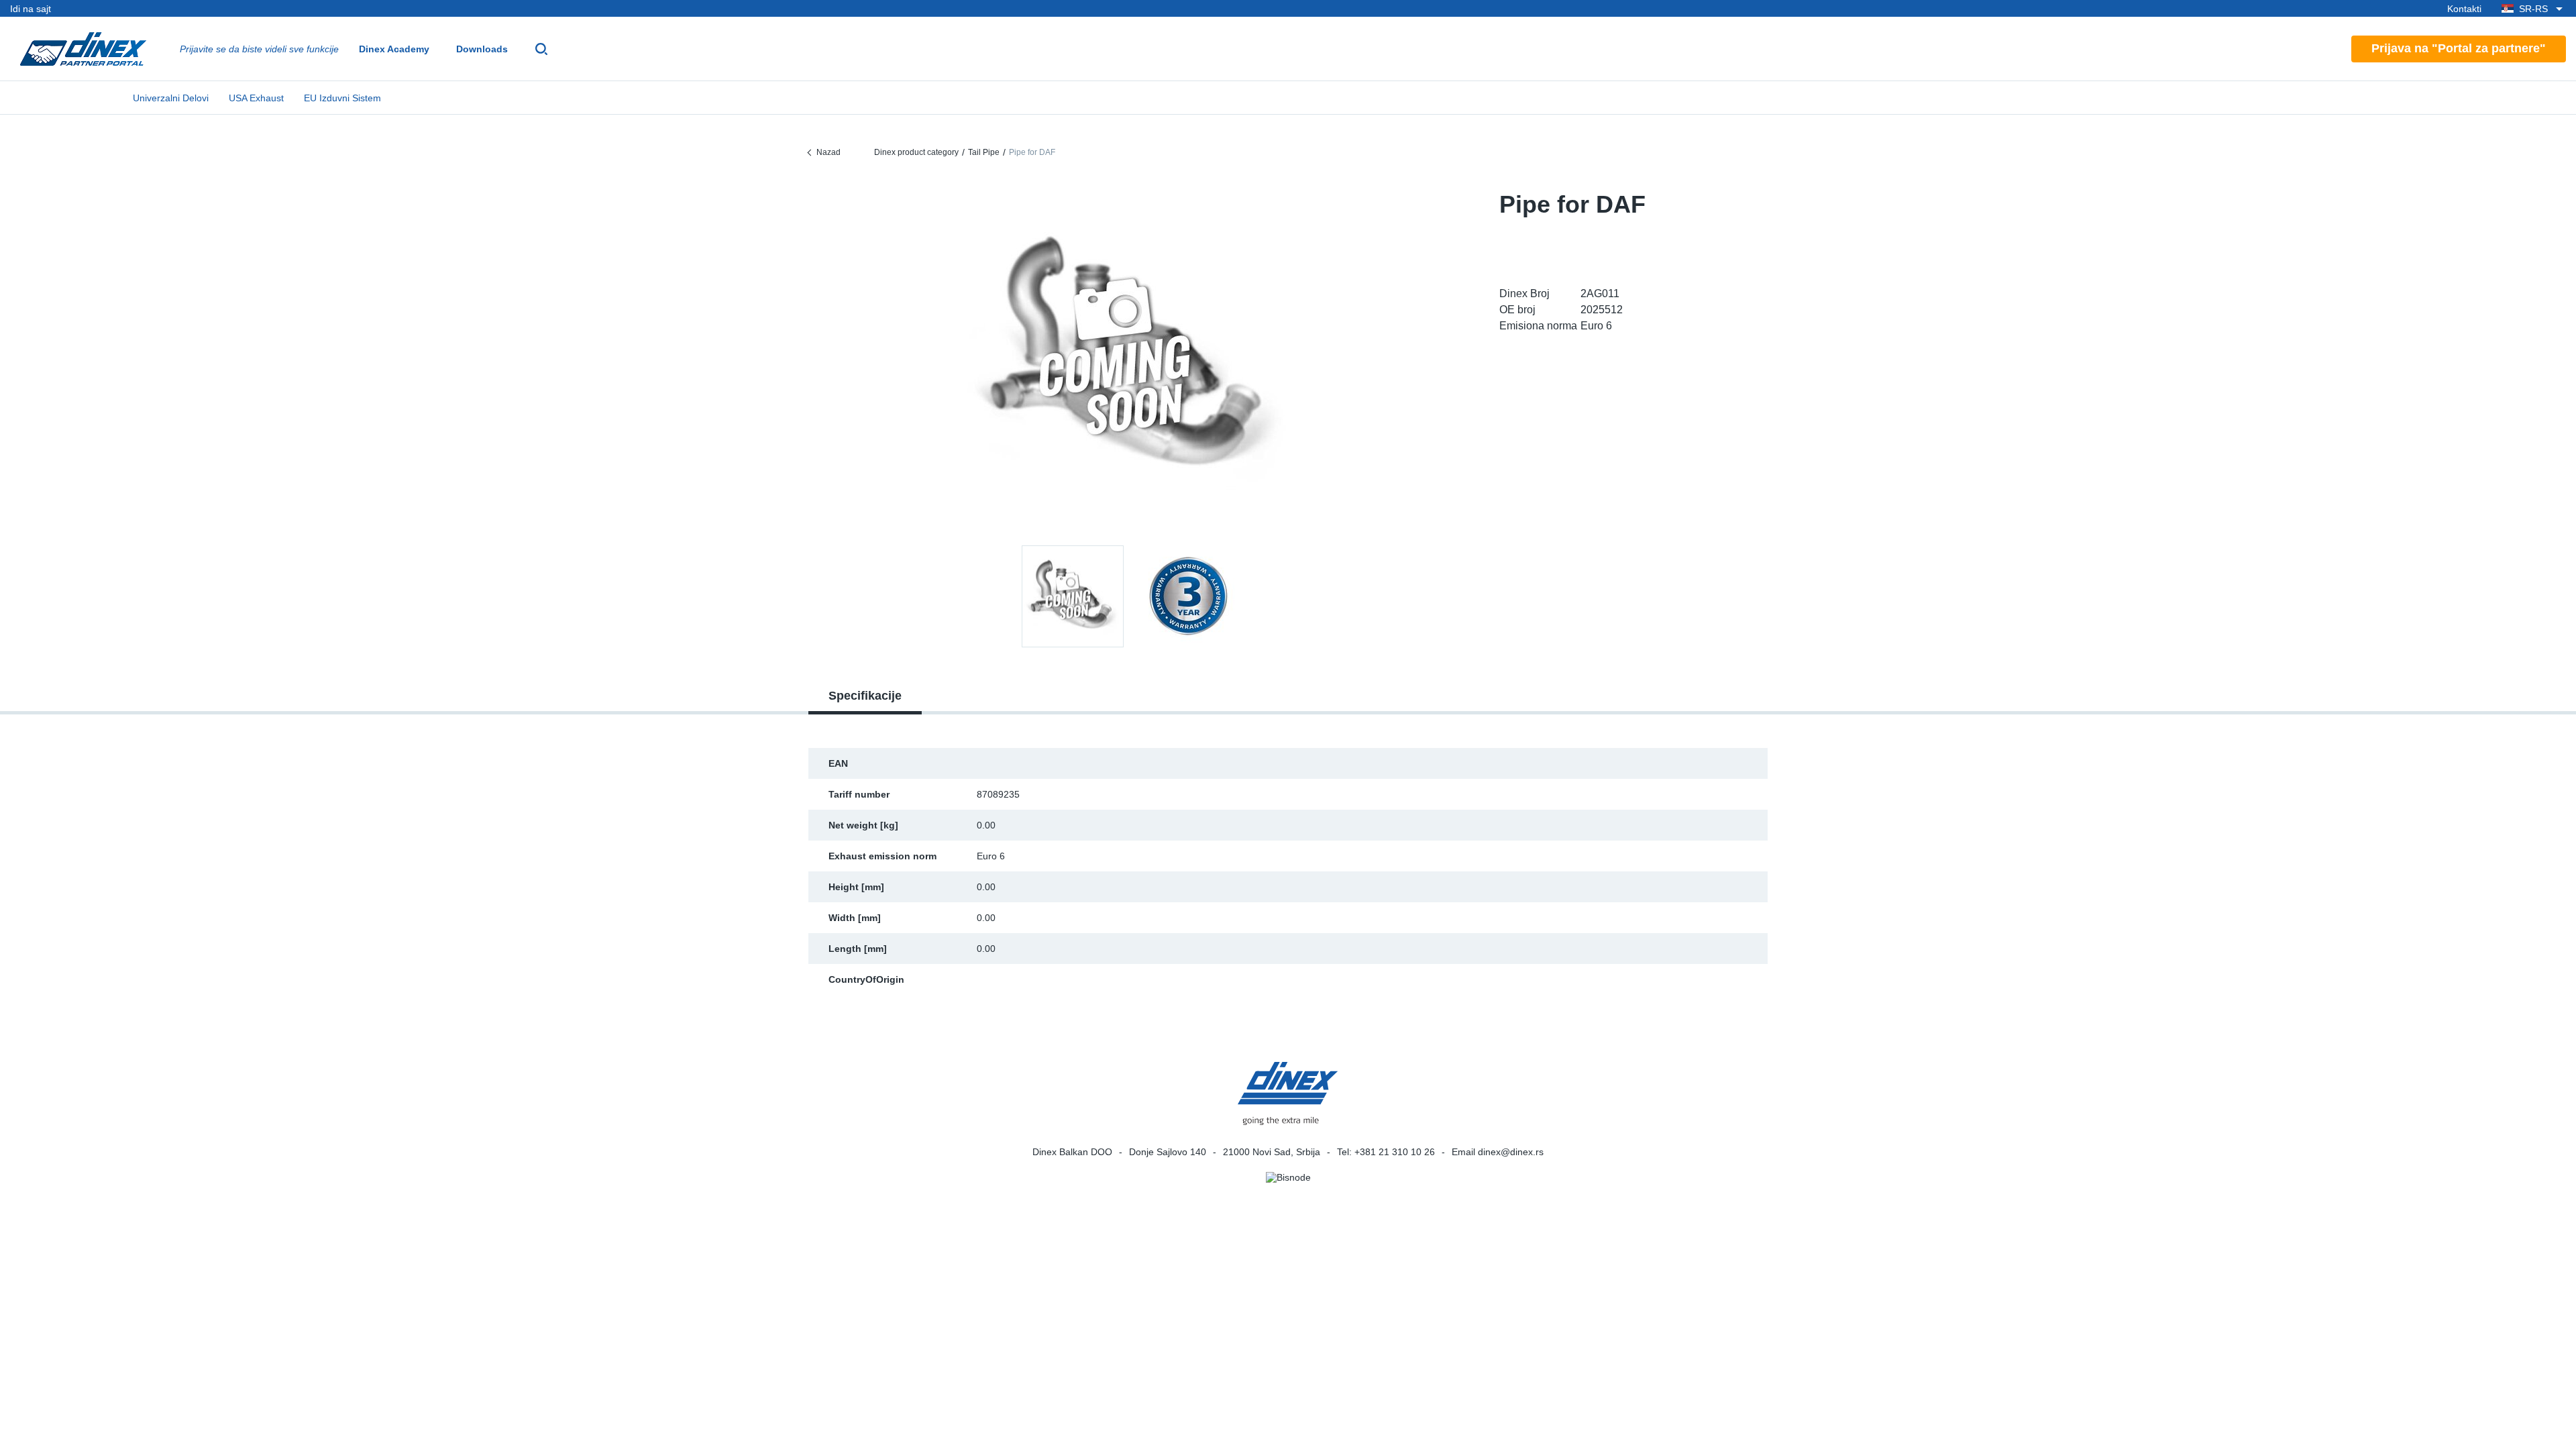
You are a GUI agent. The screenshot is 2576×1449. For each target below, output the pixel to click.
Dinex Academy (394, 49)
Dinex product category (916, 152)
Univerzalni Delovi (171, 98)
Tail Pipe (984, 152)
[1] (1188, 596)
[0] (1130, 358)
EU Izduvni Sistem (342, 98)
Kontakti (2464, 9)
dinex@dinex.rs (1511, 1152)
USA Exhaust (256, 98)
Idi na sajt (31, 9)
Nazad (828, 152)
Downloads (482, 49)
